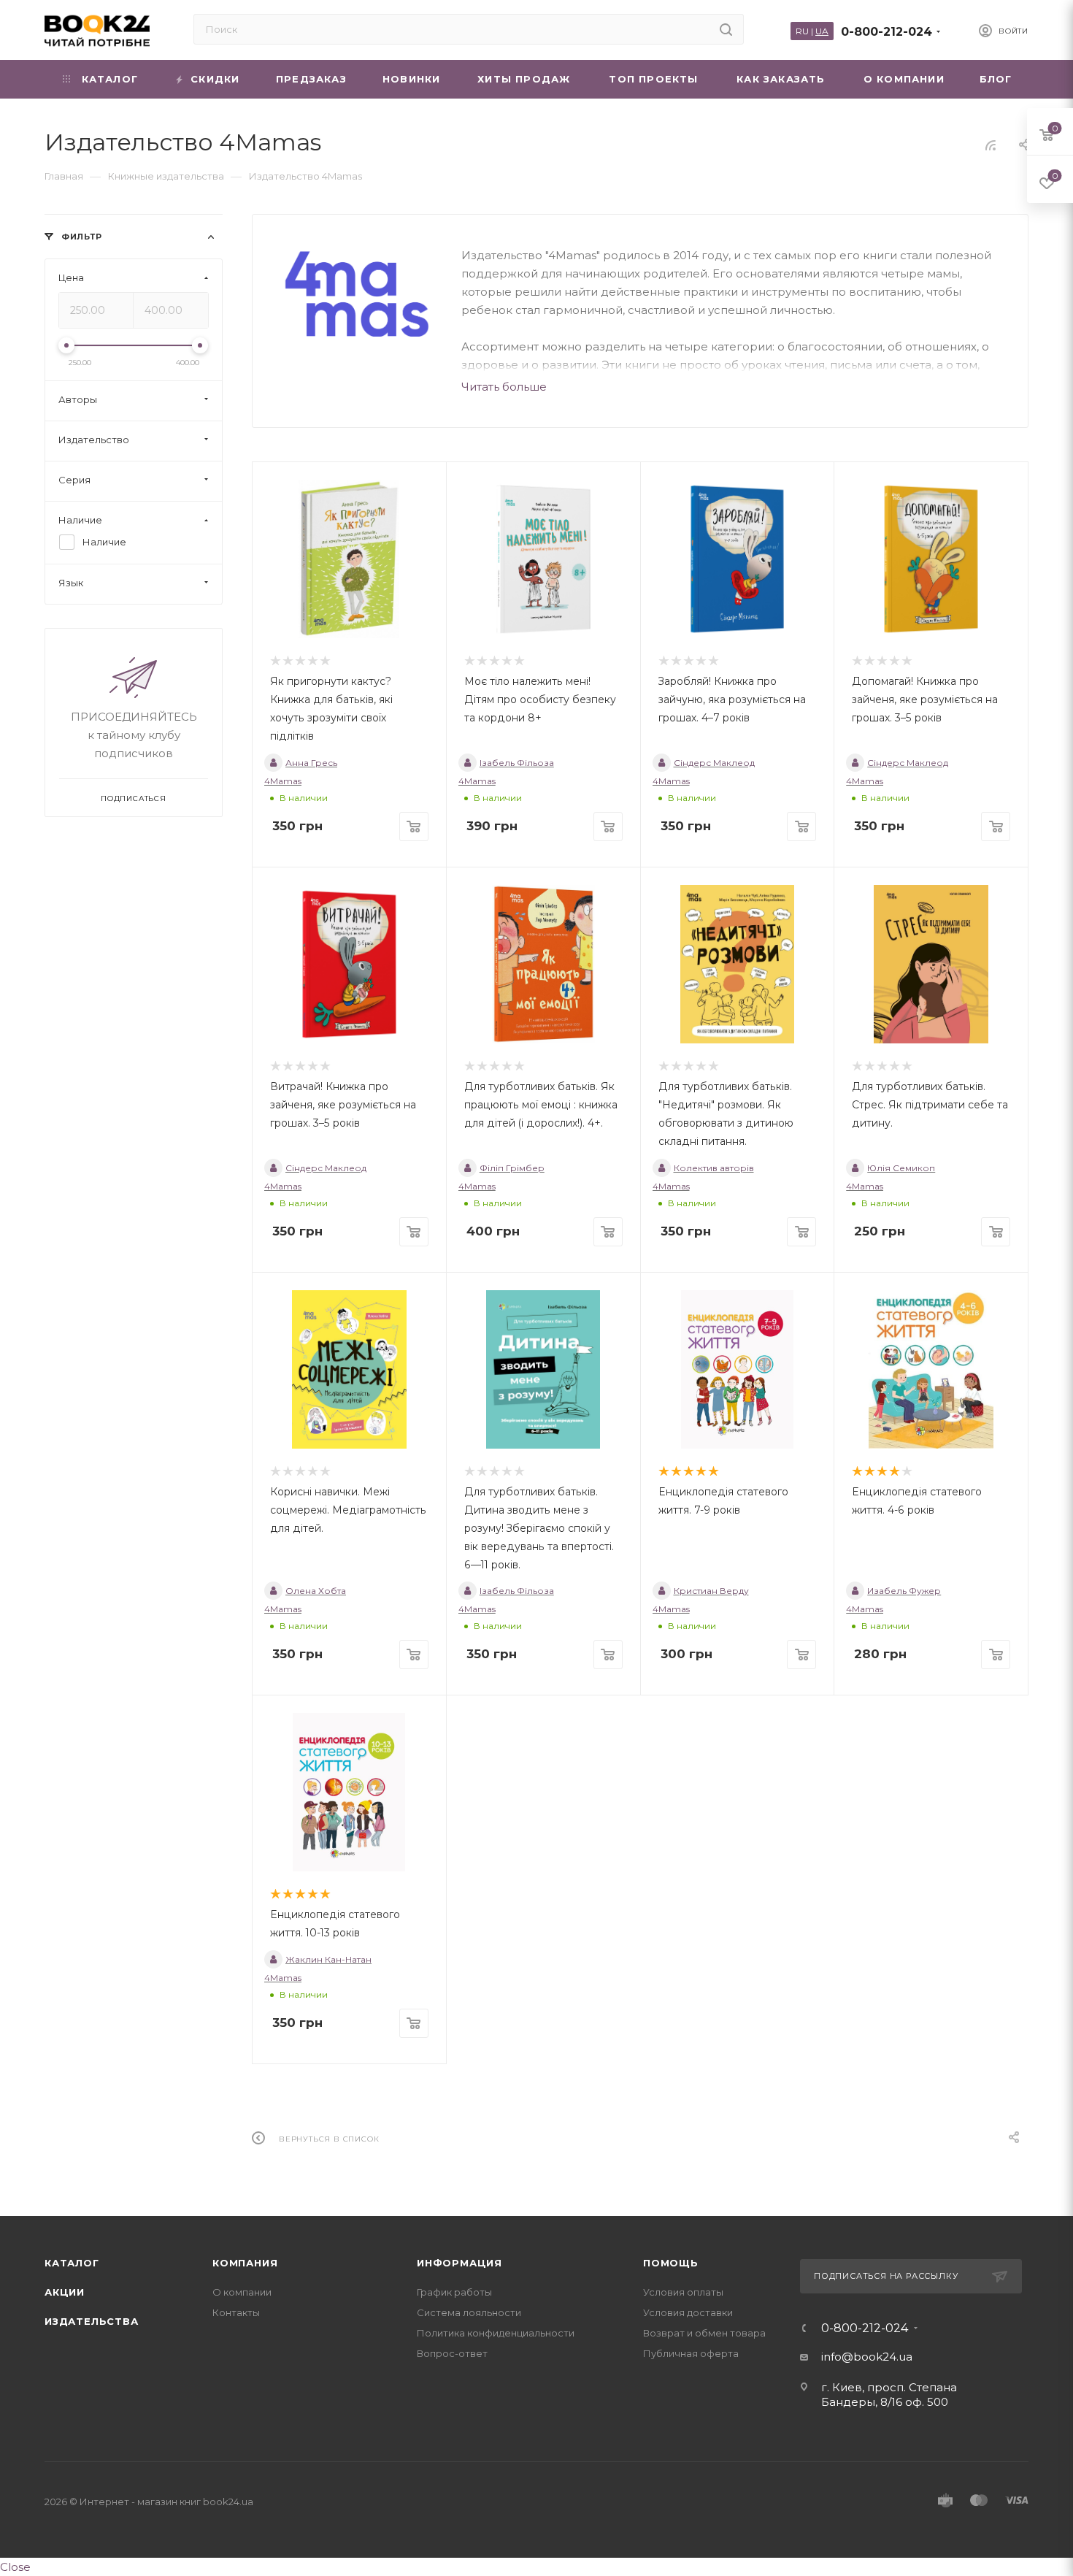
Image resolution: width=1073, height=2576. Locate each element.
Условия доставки (688, 2312)
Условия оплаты (683, 2292)
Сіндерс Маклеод (714, 763)
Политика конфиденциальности (496, 2333)
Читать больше (504, 387)
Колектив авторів (714, 1168)
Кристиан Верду (711, 1591)
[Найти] (726, 29)
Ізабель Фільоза (517, 763)
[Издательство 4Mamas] (357, 294)
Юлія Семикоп (901, 1168)
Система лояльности (469, 2312)
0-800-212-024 (887, 32)
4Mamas (283, 781)
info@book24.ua (867, 2357)
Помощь (671, 2263)
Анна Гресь (311, 763)
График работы (454, 2292)
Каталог (72, 2263)
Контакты (236, 2312)
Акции (65, 2292)
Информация (459, 2263)
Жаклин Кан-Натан (328, 1959)
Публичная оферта (691, 2353)
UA (822, 31)
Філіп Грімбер (512, 1168)
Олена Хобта (316, 1591)
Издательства (92, 2321)
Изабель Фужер (904, 1591)
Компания (245, 2263)
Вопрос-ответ (452, 2353)
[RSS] (991, 145)
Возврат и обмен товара (704, 2333)
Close (15, 2567)
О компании (242, 2292)
